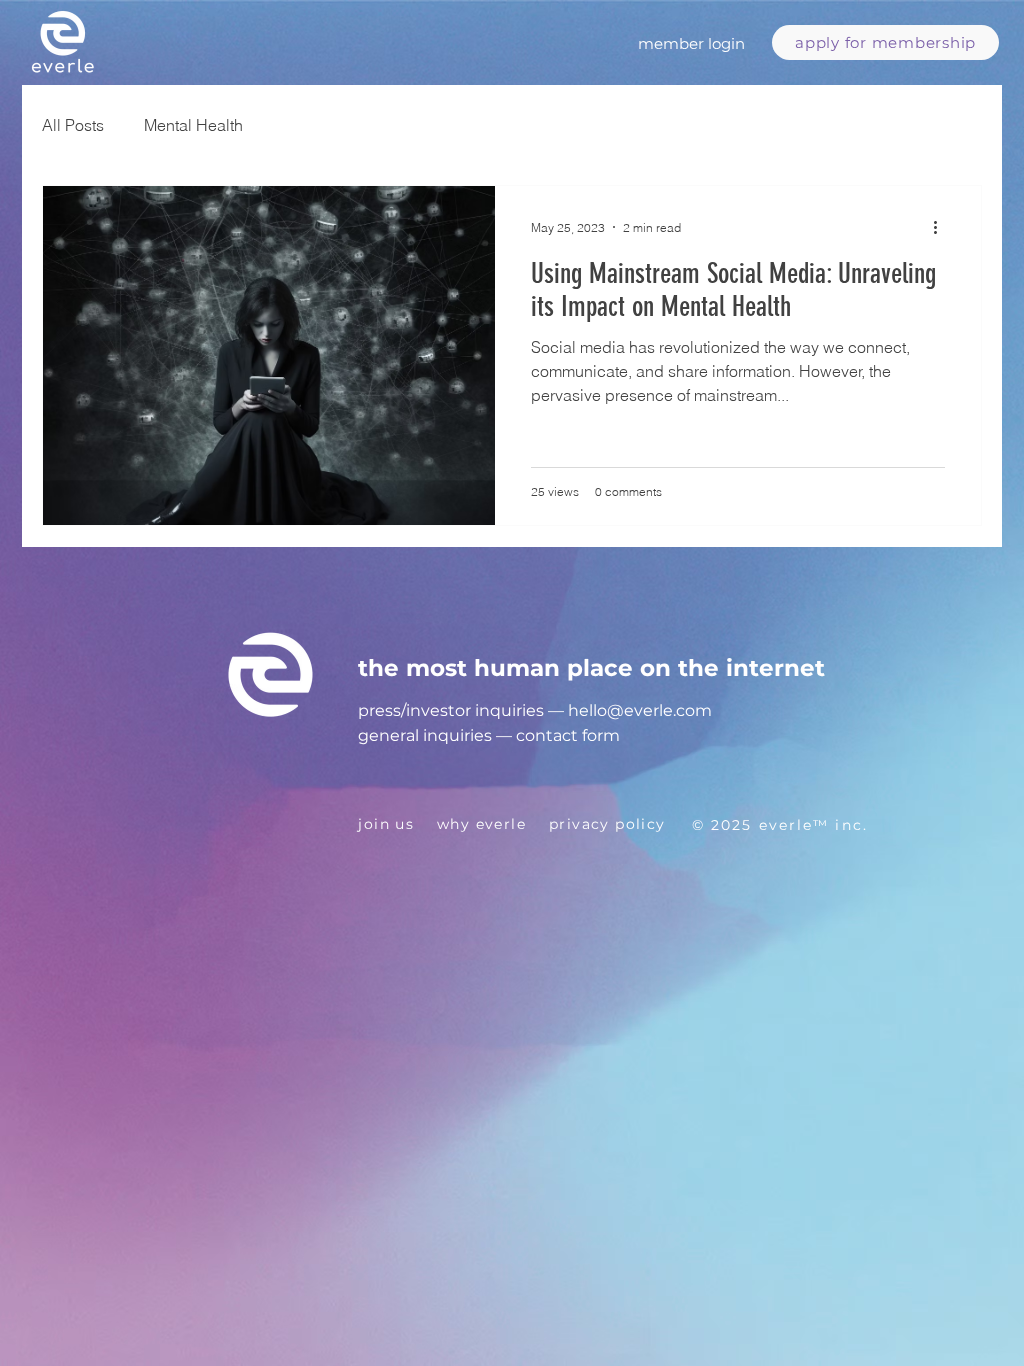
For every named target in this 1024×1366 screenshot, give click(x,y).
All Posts (73, 125)
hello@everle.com (640, 710)
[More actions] (942, 227)
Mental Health (193, 125)
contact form (568, 735)
